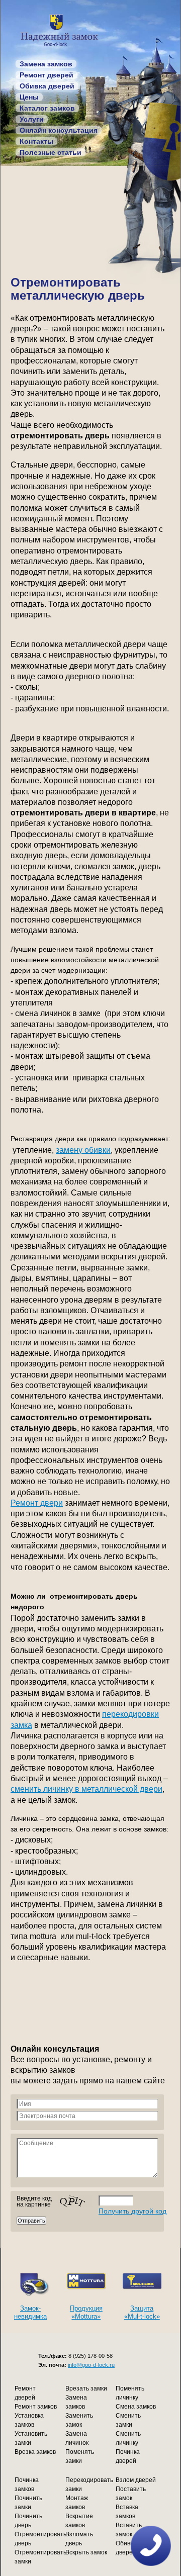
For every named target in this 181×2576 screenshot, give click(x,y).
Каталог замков (47, 108)
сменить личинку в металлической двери (86, 1789)
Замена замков (46, 64)
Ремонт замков (36, 2407)
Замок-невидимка (30, 2312)
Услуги (32, 119)
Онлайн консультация (59, 130)
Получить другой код (132, 2211)
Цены (29, 97)
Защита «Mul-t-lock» (142, 2312)
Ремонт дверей (47, 75)
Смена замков (136, 2407)
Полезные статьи (51, 152)
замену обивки (83, 1150)
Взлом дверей (136, 2480)
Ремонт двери (37, 1503)
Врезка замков (35, 2452)
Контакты (36, 141)
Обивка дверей (47, 86)
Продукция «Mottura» (86, 2312)
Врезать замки (86, 2388)
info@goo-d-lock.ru (91, 2365)
